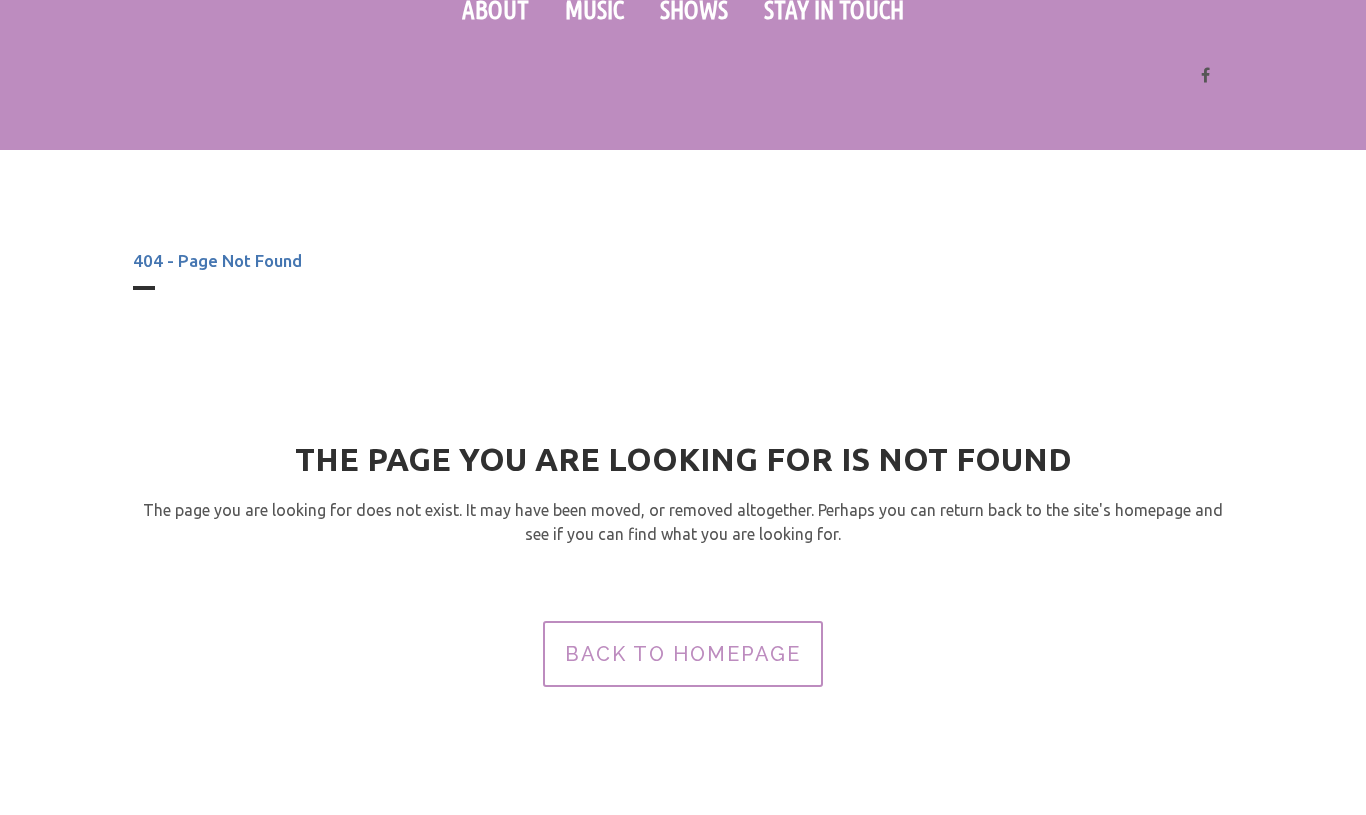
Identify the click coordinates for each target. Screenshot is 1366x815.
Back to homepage (683, 654)
